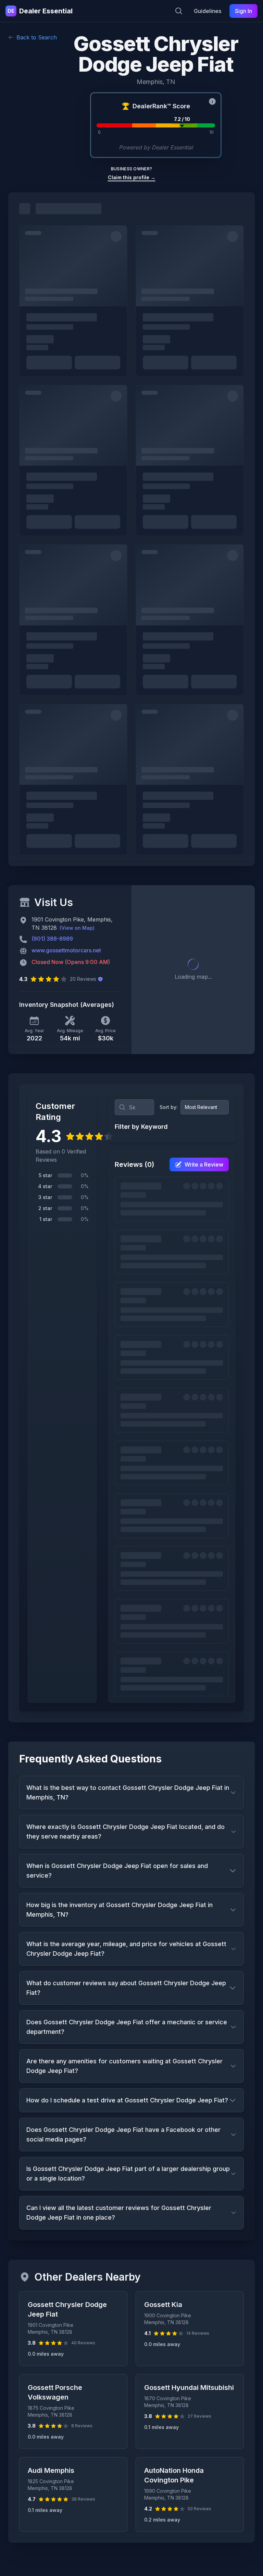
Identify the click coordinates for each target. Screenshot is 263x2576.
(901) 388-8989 (52, 939)
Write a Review (204, 1164)
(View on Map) (77, 928)
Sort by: (169, 1107)
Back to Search (37, 37)
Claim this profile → (132, 177)
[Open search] (179, 11)
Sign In (243, 11)
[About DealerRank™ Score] (212, 101)
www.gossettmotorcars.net (66, 950)
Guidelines (208, 11)
